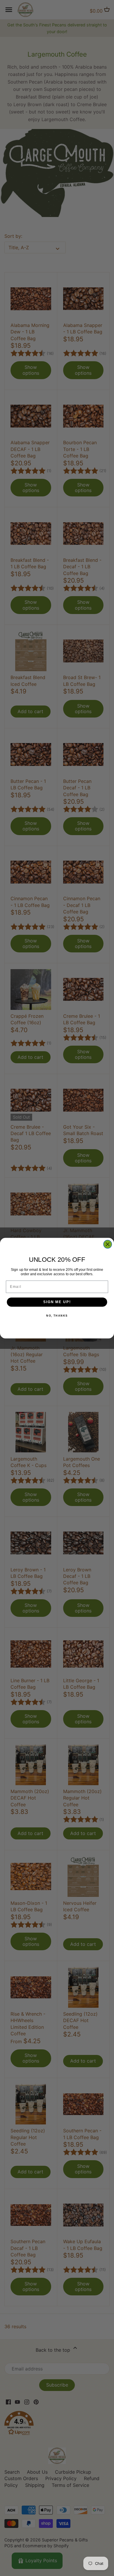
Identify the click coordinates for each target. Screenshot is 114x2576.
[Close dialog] (108, 1244)
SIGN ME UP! (57, 1302)
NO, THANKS (57, 1316)
